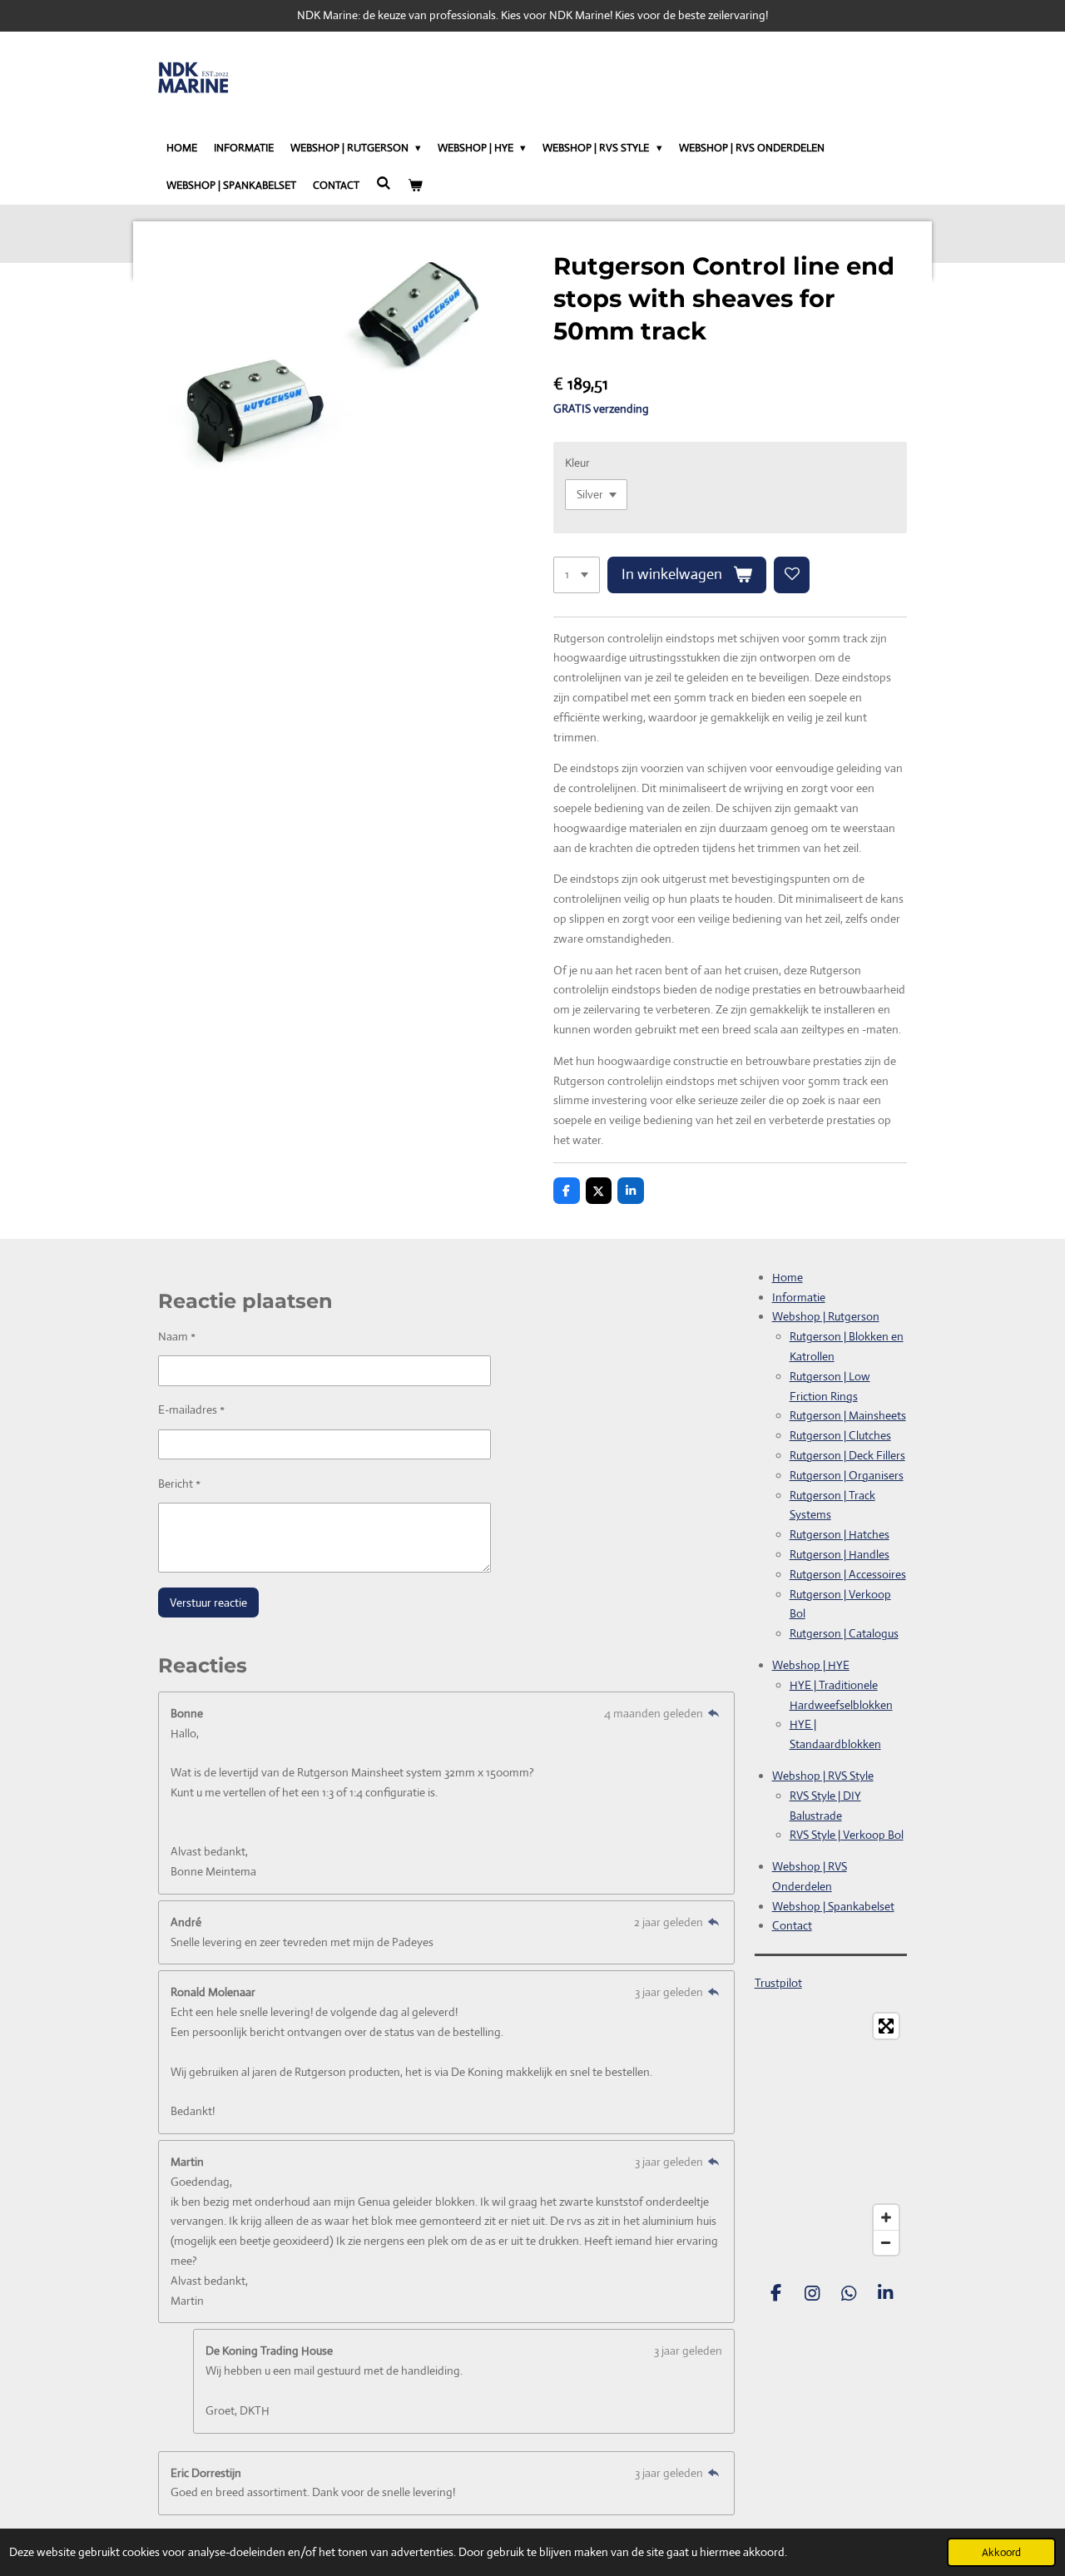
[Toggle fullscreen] (886, 2026)
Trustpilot (778, 1983)
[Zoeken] (384, 183)
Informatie (799, 1297)
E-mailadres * (191, 1409)
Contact (792, 1925)
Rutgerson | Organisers (847, 1475)
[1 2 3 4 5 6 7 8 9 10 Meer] (577, 575)
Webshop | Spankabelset (833, 1906)
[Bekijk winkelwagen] (415, 186)
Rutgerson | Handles (840, 1554)
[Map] (831, 2134)
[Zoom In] (886, 2217)
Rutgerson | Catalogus (844, 1633)
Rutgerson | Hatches (840, 1534)
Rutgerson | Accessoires (848, 1574)
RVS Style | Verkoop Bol (847, 1835)
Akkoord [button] (1001, 2552)
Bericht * (179, 1484)
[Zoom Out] (886, 2242)
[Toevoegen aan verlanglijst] (792, 575)
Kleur (577, 463)
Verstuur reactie (208, 1603)
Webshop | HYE (811, 1665)
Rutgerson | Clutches (840, 1435)
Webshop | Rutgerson (826, 1316)
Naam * (177, 1336)
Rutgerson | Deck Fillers (847, 1455)
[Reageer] (714, 1713)
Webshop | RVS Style (823, 1776)
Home (788, 1277)
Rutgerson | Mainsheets (848, 1415)
